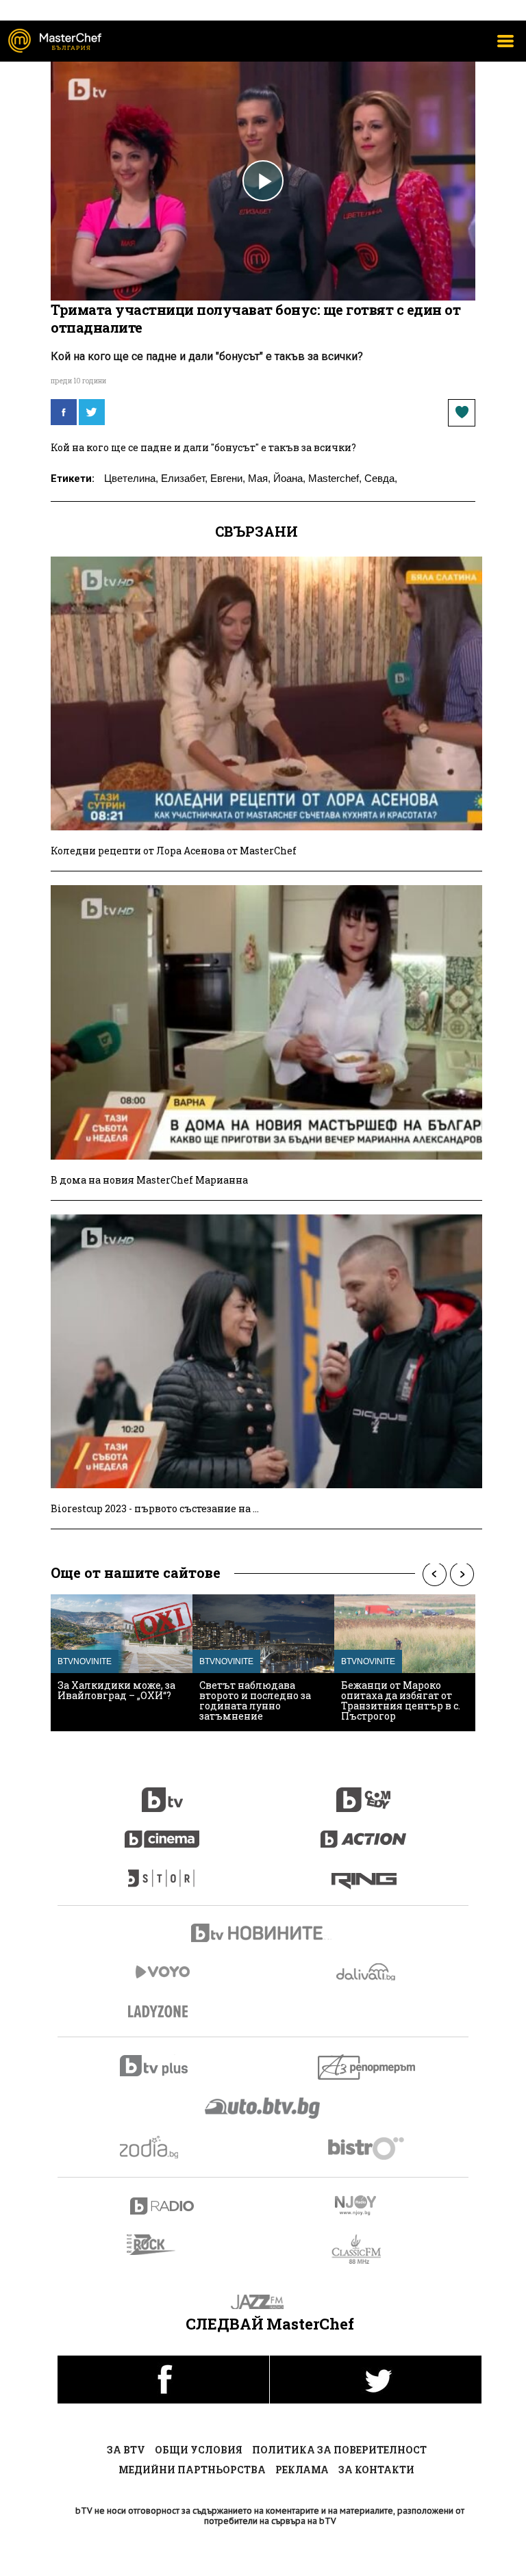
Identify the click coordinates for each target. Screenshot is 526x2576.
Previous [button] (434, 1574)
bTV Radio (163, 2206)
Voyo (162, 1972)
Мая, (259, 478)
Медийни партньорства (192, 2470)
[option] (122, 1663)
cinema (162, 1832)
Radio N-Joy (367, 2205)
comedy (364, 1792)
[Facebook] (64, 412)
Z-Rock (159, 2245)
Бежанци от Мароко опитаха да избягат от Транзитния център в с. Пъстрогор (401, 1700)
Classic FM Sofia (364, 2250)
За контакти (376, 2470)
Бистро (367, 2148)
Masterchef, (335, 478)
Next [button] (462, 1574)
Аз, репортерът (367, 2067)
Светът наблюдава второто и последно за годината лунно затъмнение (255, 1700)
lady (162, 1872)
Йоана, (289, 478)
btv (162, 1792)
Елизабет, (184, 478)
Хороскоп (163, 2147)
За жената (162, 2012)
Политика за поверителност (339, 2450)
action (364, 1832)
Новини (263, 1935)
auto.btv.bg (263, 2108)
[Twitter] (92, 412)
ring (364, 1872)
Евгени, (228, 478)
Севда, (381, 478)
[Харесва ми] (462, 413)
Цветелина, (131, 478)
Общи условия (199, 2450)
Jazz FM (263, 2302)
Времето (367, 1972)
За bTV (126, 2450)
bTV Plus (163, 2066)
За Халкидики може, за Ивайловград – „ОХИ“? (116, 1690)
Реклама (302, 2470)
